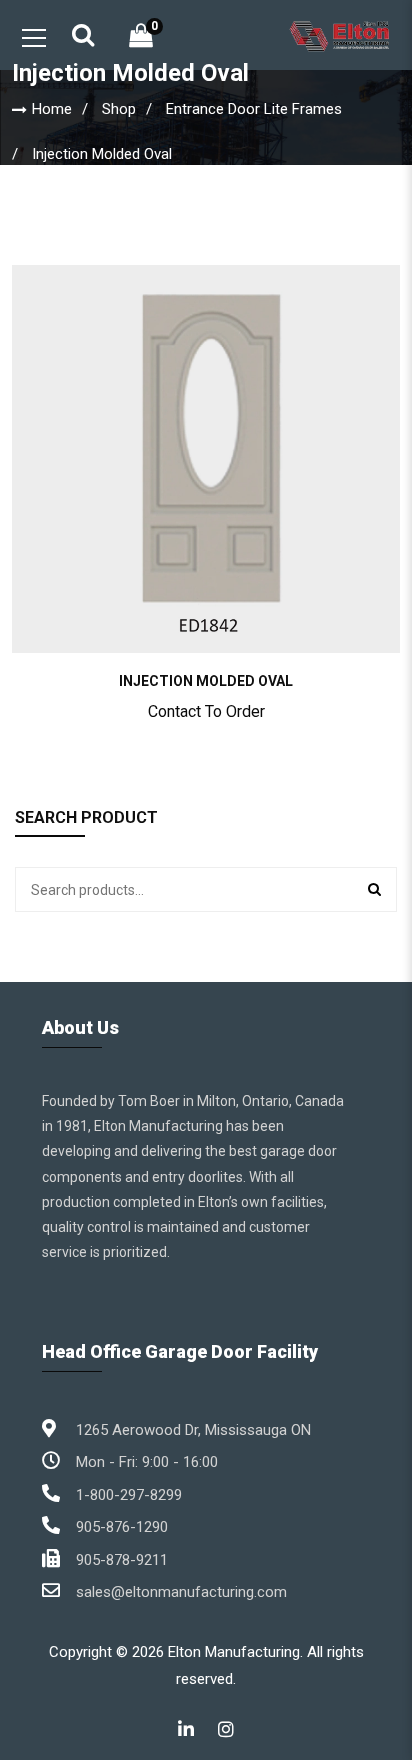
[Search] (374, 889)
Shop (119, 109)
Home (52, 109)
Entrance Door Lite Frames (254, 109)
